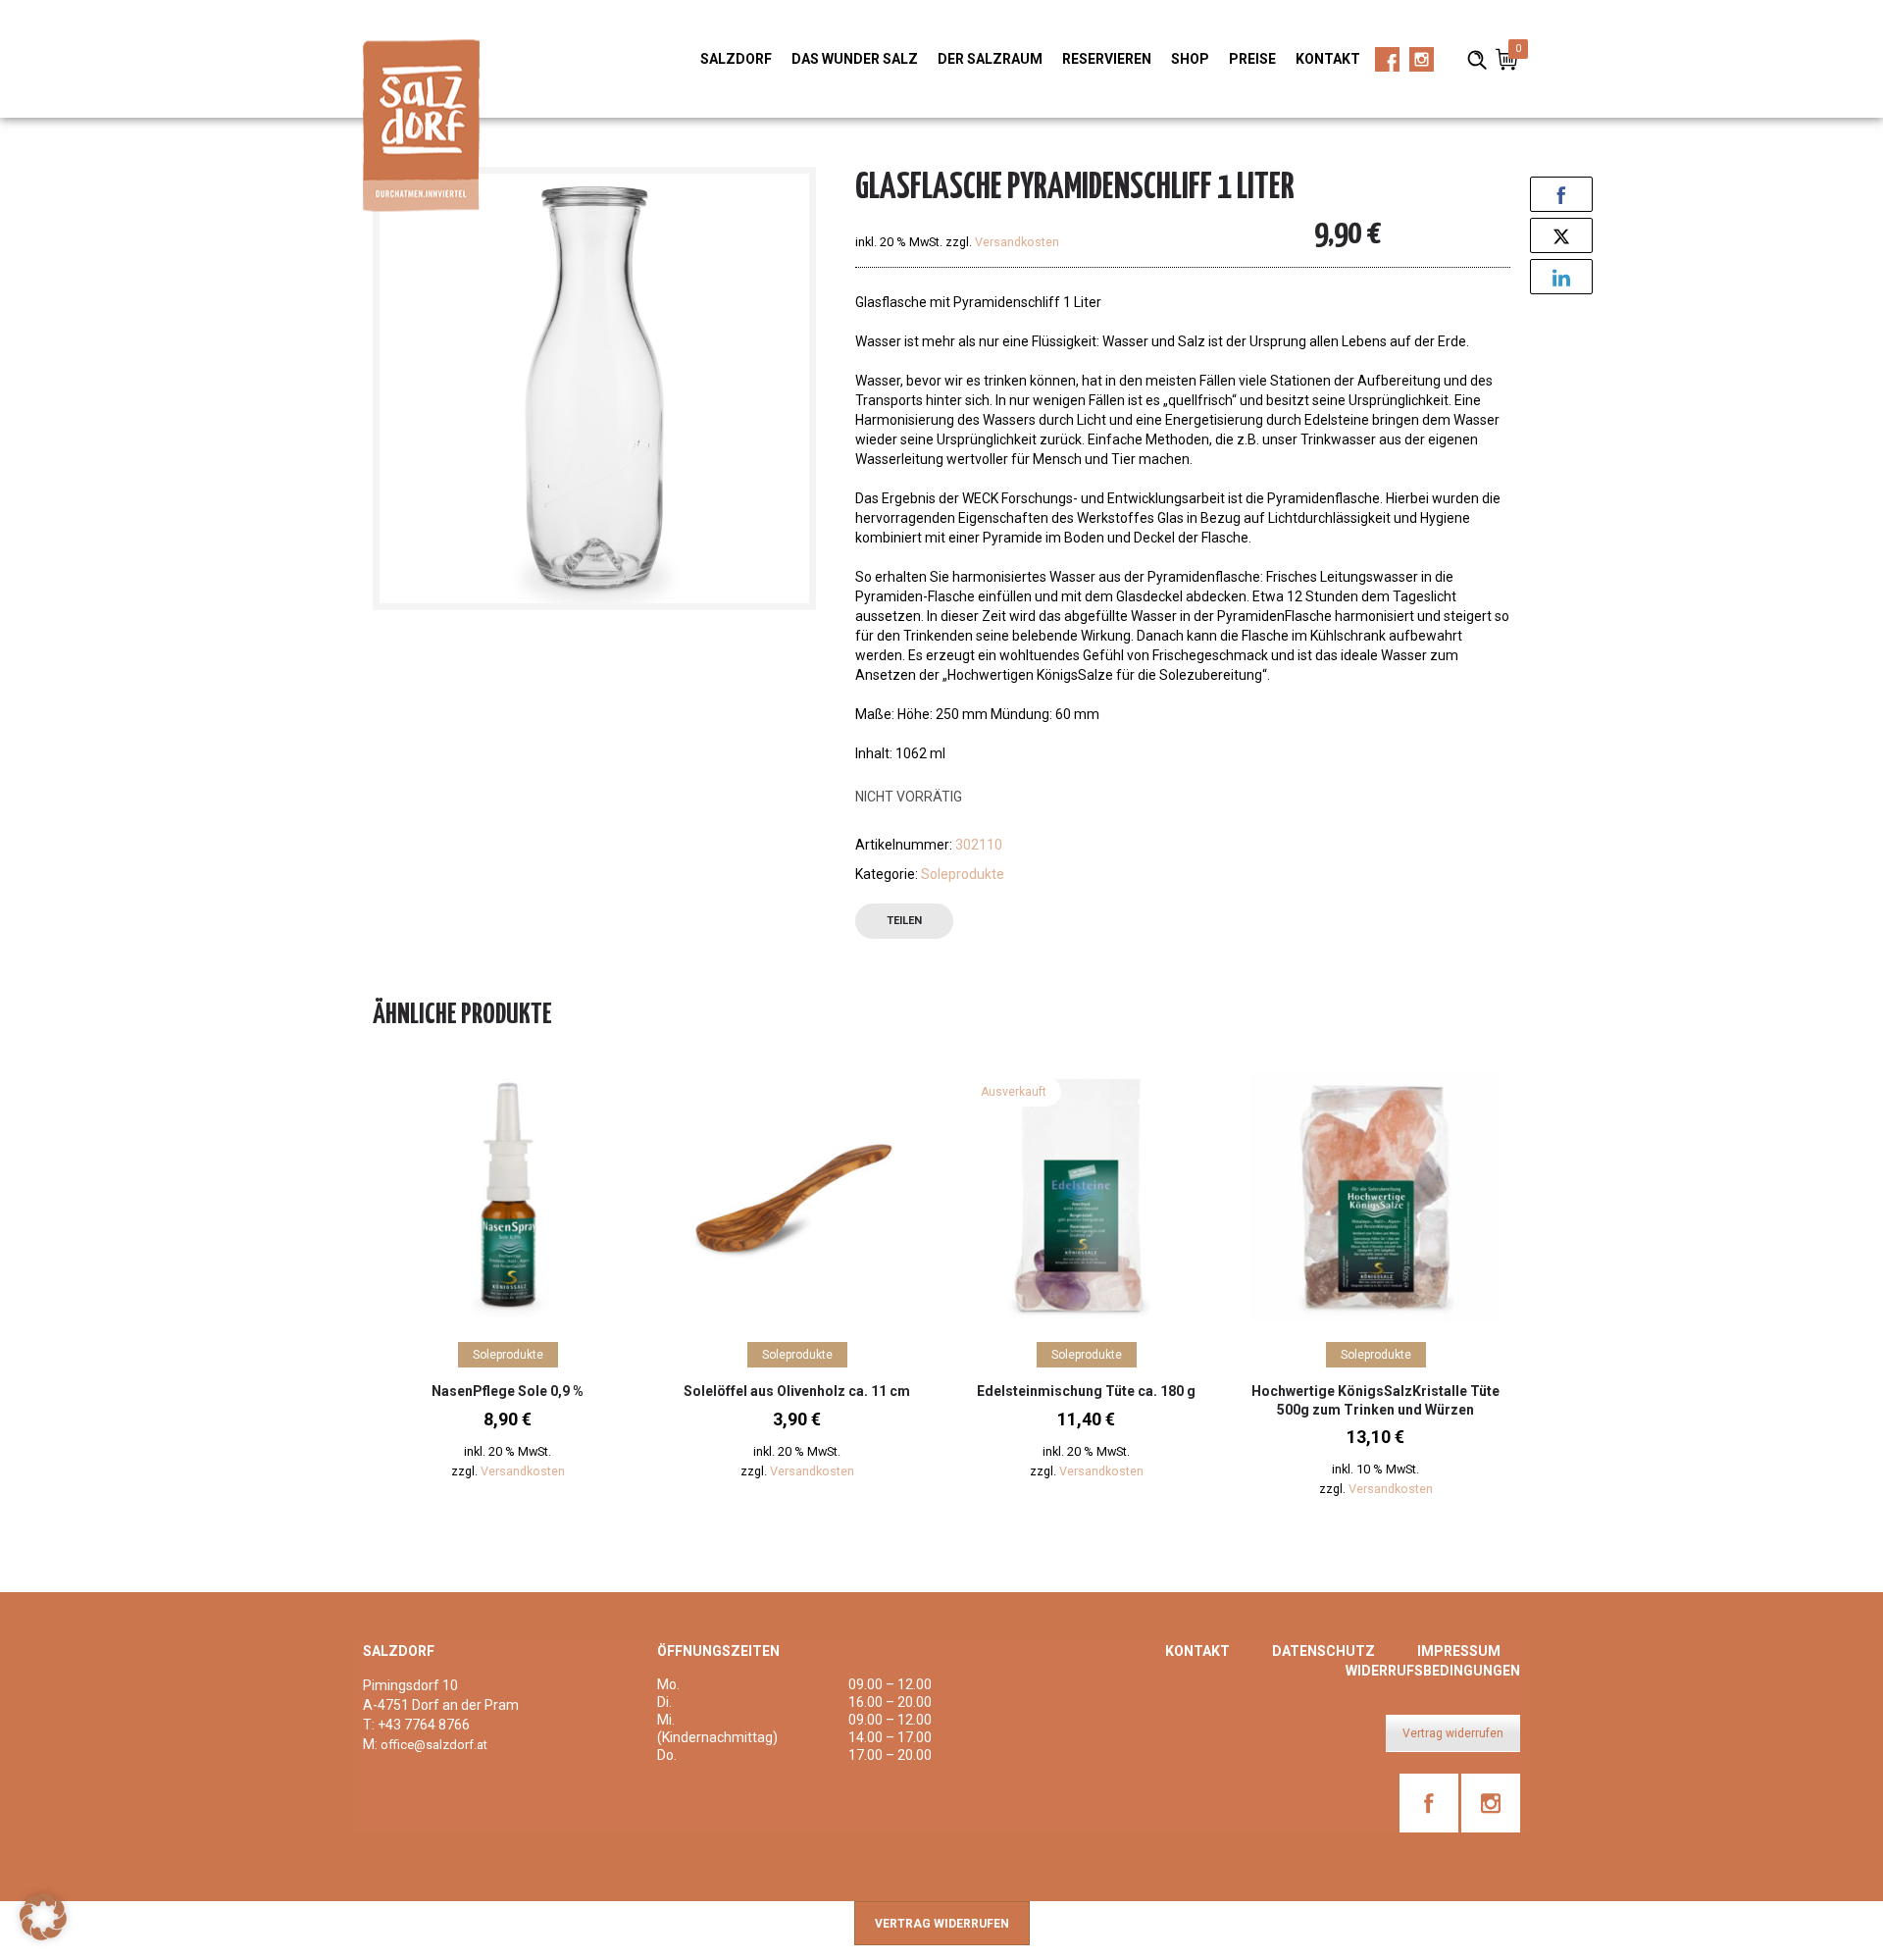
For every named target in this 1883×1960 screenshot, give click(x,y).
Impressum (1459, 1651)
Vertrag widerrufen (1453, 1733)
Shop (1190, 59)
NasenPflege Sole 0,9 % (508, 1391)
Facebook (1387, 66)
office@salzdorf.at (434, 1745)
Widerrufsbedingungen (1433, 1671)
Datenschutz (1323, 1651)
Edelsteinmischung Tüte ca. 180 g (1086, 1391)
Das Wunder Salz (855, 59)
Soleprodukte (963, 874)
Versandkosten (1017, 242)
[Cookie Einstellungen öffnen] (43, 1935)
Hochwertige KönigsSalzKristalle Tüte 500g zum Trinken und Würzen (1375, 1400)
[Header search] (1477, 58)
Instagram (1422, 66)
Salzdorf (736, 59)
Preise (1252, 59)
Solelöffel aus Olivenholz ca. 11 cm (797, 1391)
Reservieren (1107, 59)
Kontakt (1328, 59)
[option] (508, 1289)
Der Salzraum (990, 59)
